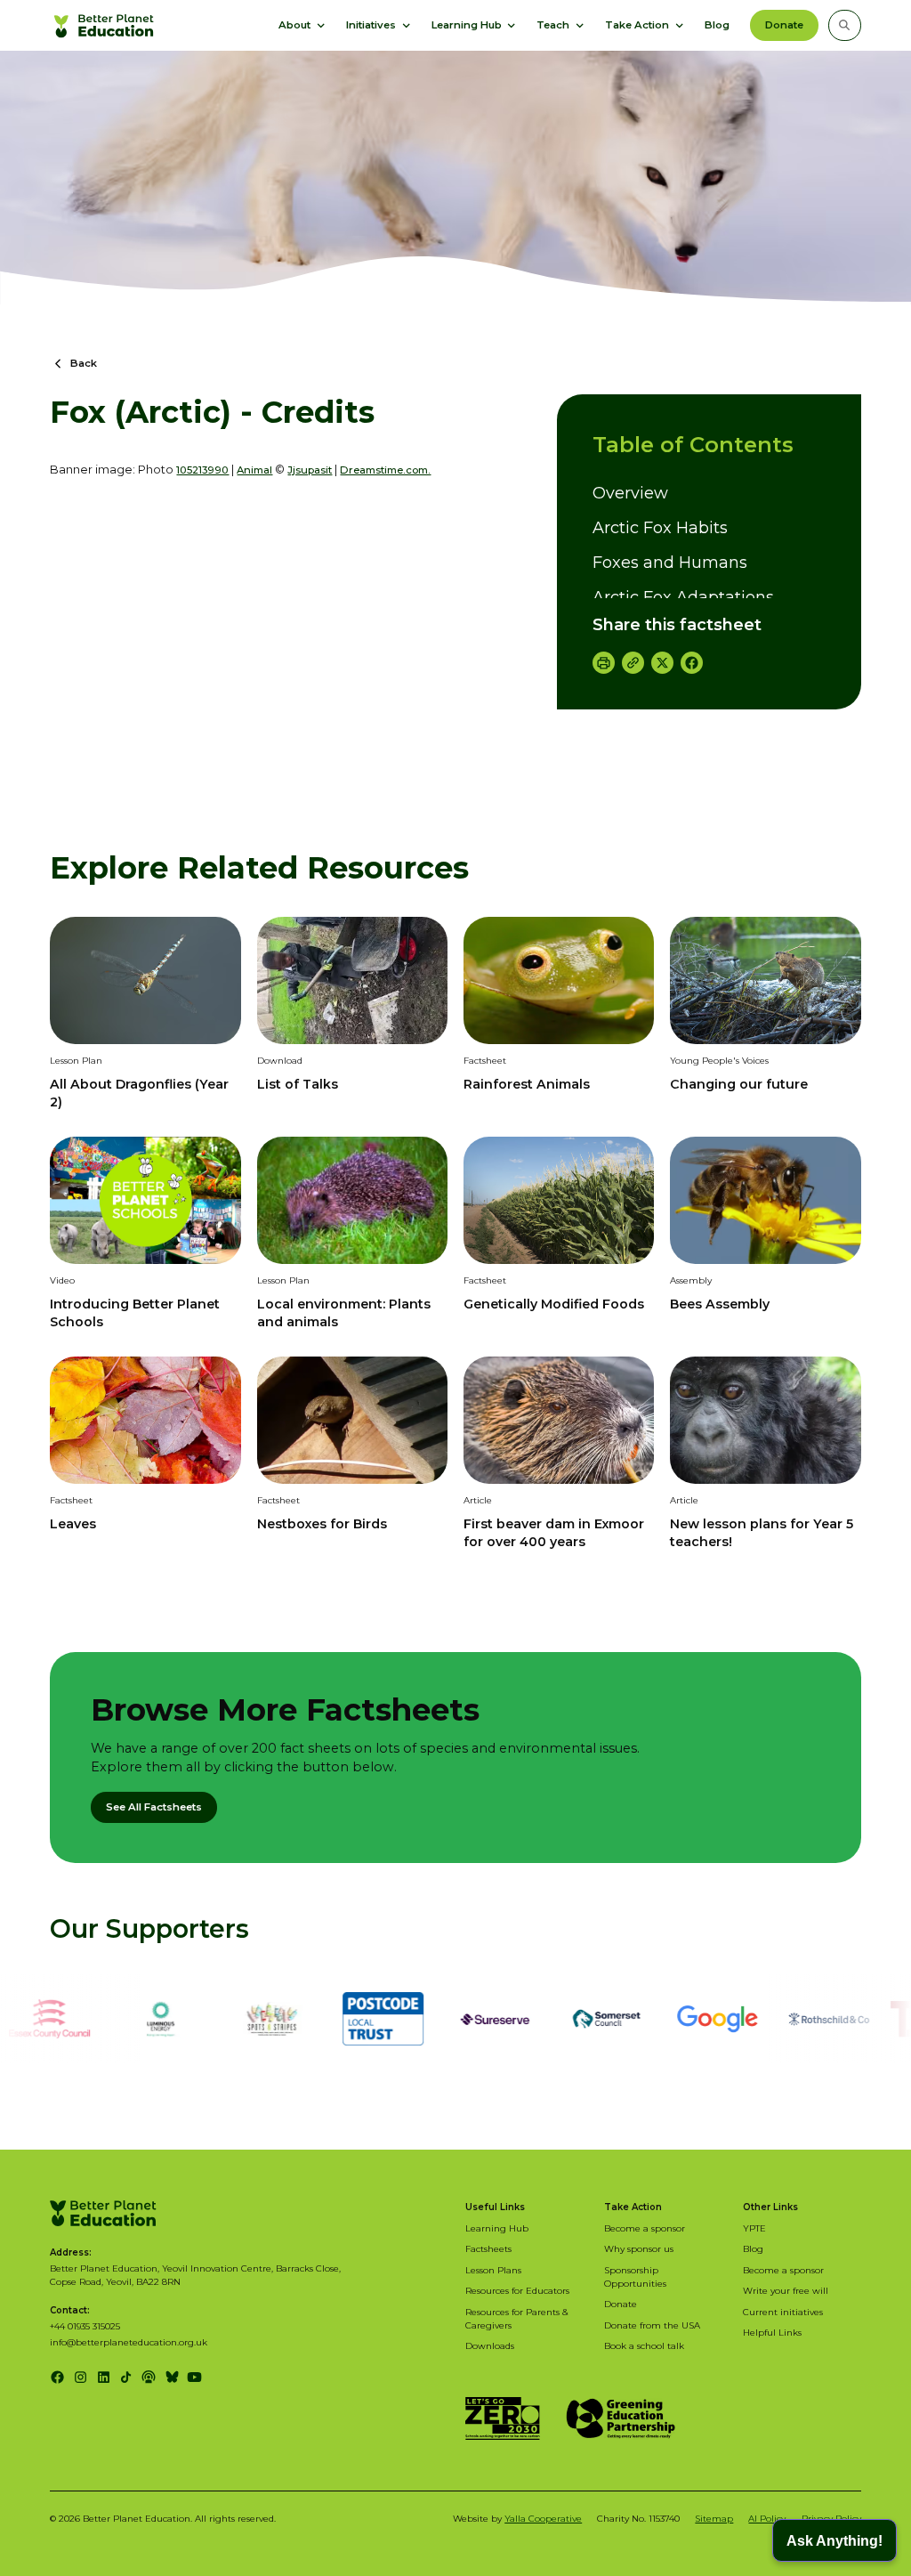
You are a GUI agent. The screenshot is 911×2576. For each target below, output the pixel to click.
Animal (254, 470)
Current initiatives (783, 2312)
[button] (302, 25)
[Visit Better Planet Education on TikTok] (126, 2377)
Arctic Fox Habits (660, 528)
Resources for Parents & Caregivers (517, 2318)
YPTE (754, 2228)
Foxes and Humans (670, 563)
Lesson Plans (493, 2270)
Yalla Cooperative (543, 2518)
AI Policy (767, 2518)
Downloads (490, 2345)
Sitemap (714, 2518)
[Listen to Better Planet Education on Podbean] (149, 2377)
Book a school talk (644, 2345)
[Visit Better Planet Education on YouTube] (194, 2377)
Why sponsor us (639, 2248)
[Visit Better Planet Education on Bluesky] (172, 2377)
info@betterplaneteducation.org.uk (129, 2342)
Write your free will (786, 2290)
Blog (717, 25)
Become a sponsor (645, 2228)
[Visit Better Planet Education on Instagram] (81, 2377)
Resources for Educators (517, 2290)
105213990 (202, 470)
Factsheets (488, 2248)
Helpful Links (772, 2332)
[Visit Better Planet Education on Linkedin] (104, 2377)
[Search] (844, 25)
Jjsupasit (310, 470)
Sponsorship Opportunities (635, 2276)
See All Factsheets (154, 1807)
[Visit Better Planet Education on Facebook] (57, 2377)
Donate (784, 25)
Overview (630, 493)
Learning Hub (497, 2228)
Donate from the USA (652, 2325)
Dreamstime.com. (385, 470)
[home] (105, 25)
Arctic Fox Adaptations (683, 597)
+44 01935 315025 (85, 2326)
